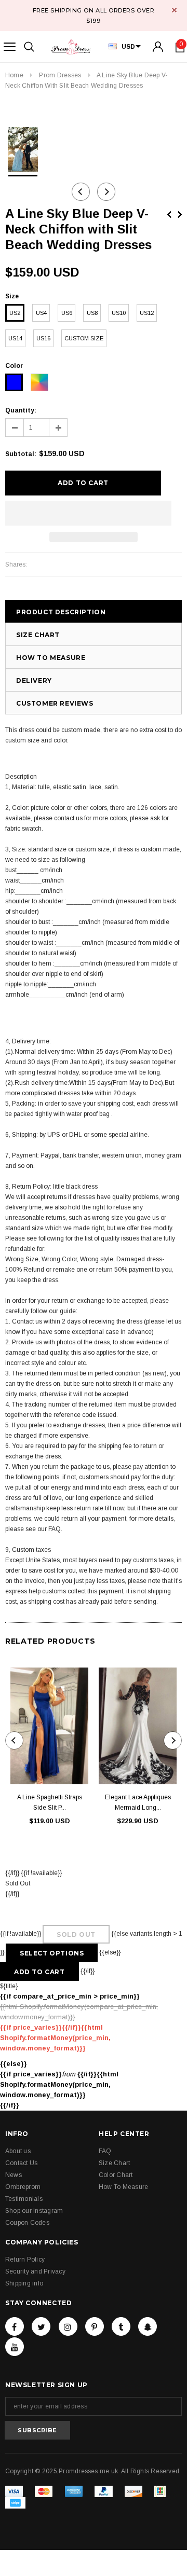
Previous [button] (81, 192)
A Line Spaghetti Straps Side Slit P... (50, 1802)
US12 (147, 313)
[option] (23, 150)
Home (14, 75)
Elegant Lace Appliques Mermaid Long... (138, 1802)
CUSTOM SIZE (84, 338)
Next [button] (106, 192)
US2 (15, 313)
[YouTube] (15, 2347)
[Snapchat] (148, 2326)
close (174, 10)
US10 (119, 313)
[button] (88, 513)
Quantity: (21, 410)
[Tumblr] (121, 2326)
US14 (15, 338)
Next (180, 215)
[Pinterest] (95, 2326)
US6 (67, 313)
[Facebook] (15, 2326)
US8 (92, 313)
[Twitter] (41, 2326)
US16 (43, 338)
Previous (169, 215)
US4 (41, 313)
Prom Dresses (60, 75)
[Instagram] (68, 2326)
